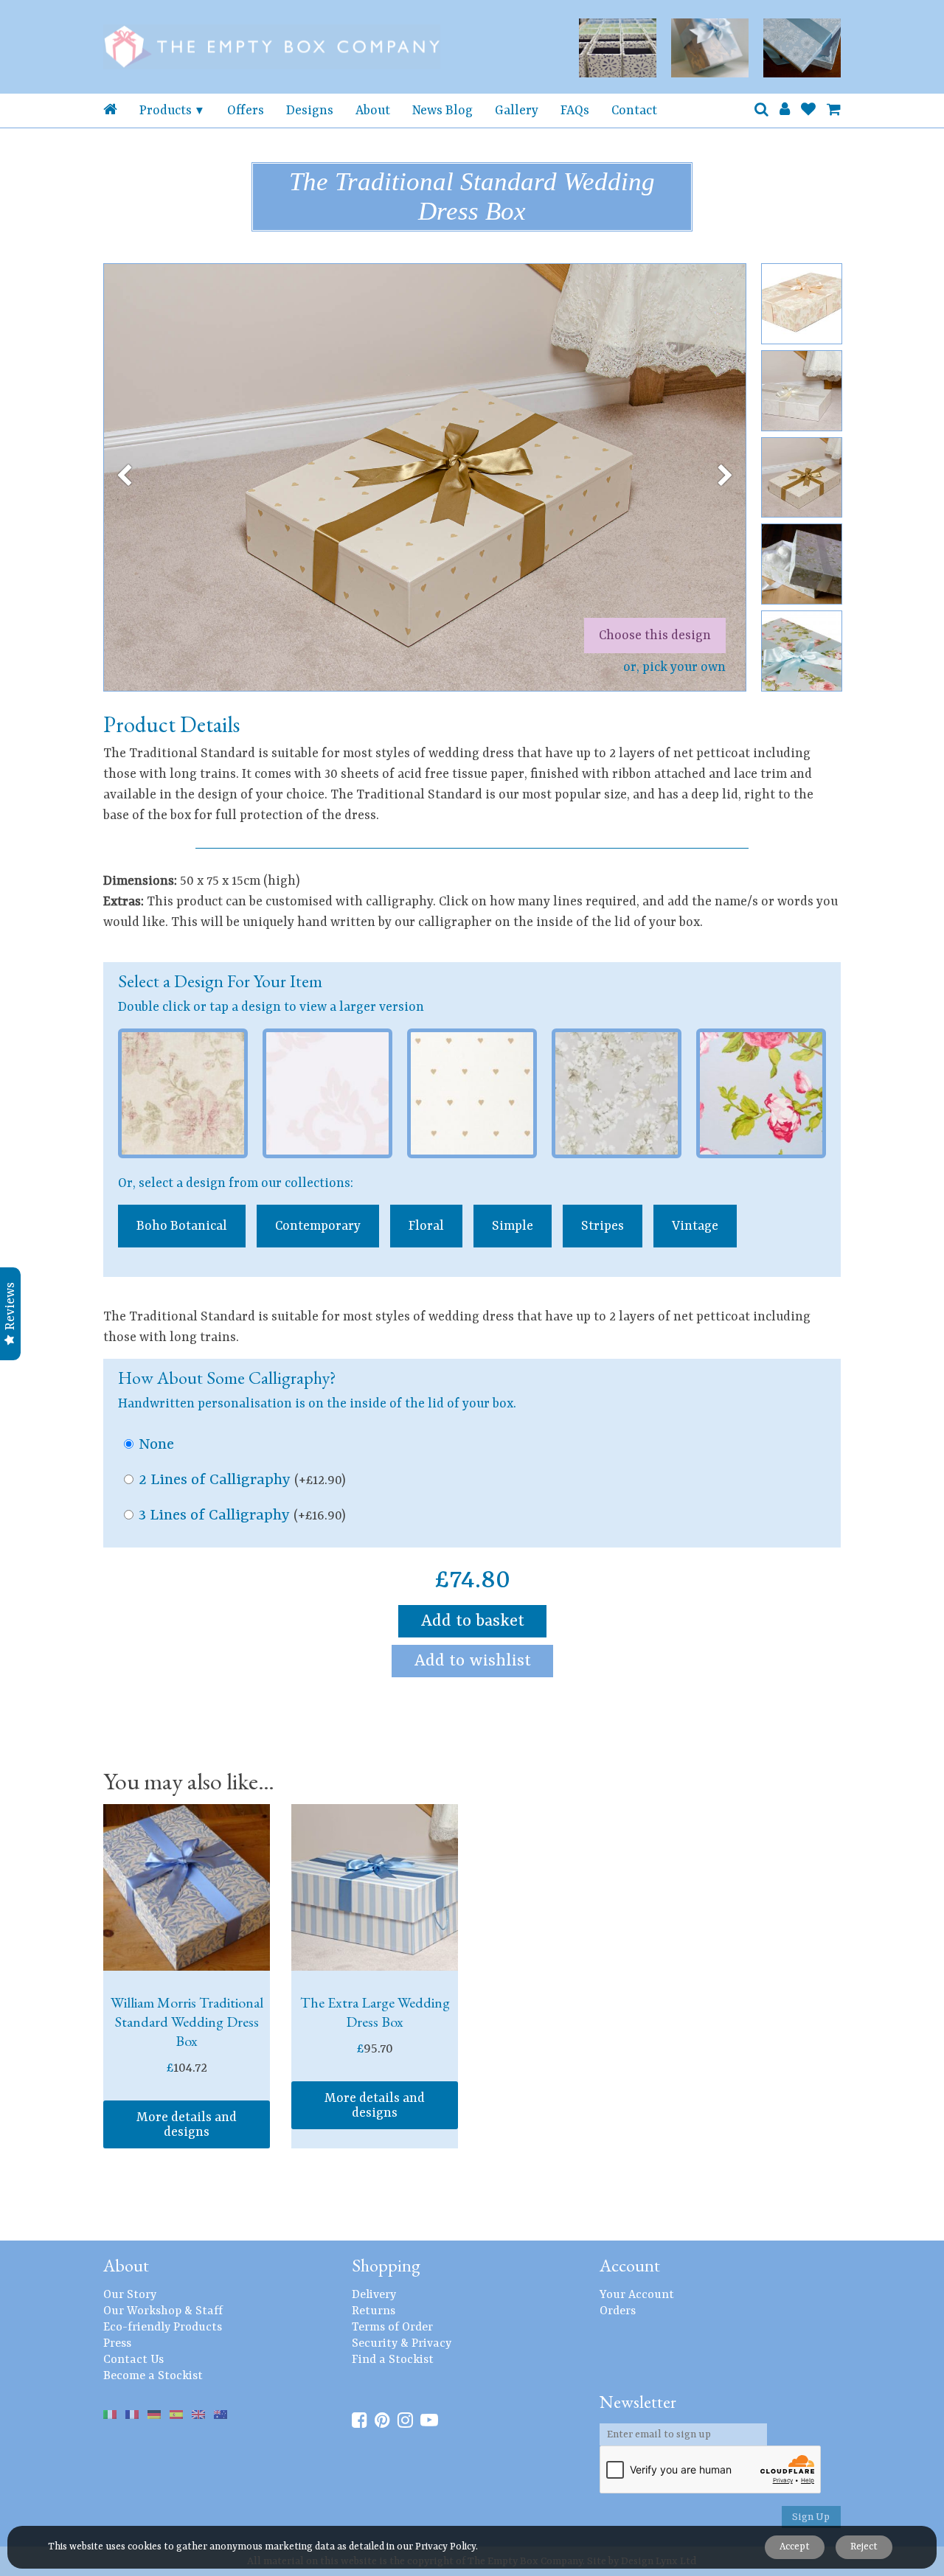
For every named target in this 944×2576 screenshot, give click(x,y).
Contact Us (133, 2360)
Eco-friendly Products (163, 2328)
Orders (618, 2311)
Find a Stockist (393, 2360)
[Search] (761, 111)
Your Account (637, 2295)
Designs (310, 111)
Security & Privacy (402, 2344)
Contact (634, 111)
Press (117, 2344)
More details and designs (187, 2125)
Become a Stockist (153, 2376)
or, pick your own (674, 667)
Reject (864, 2547)
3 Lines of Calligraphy (242, 1516)
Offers (246, 111)
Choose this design (655, 636)
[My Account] (785, 111)
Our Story (130, 2295)
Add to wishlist (472, 1661)
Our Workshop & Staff (163, 2311)
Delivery (374, 2295)
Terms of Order (392, 2328)
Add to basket (472, 1621)
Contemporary (318, 1226)
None (156, 1445)
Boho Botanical (182, 1226)
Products (166, 111)
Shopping (386, 2265)
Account (630, 2265)
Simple (513, 1226)
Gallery (517, 111)
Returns (374, 2311)
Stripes (603, 1226)
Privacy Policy (445, 2547)
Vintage (695, 1226)
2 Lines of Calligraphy (242, 1480)
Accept (795, 2547)
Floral (426, 1226)
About (373, 111)
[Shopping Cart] (834, 111)
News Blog (442, 111)
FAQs (575, 111)
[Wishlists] (808, 111)
